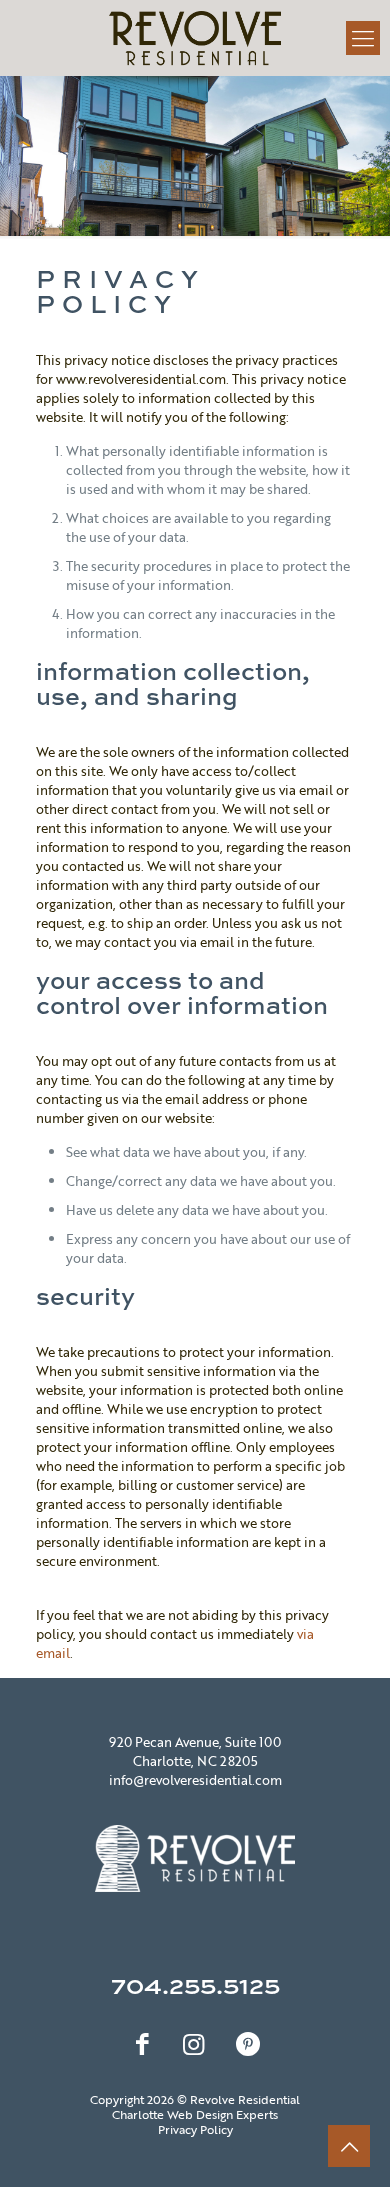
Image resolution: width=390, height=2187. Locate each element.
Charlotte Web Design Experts (195, 2114)
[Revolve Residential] (195, 37)
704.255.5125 (195, 1984)
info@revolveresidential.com (195, 1780)
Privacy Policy (195, 2129)
